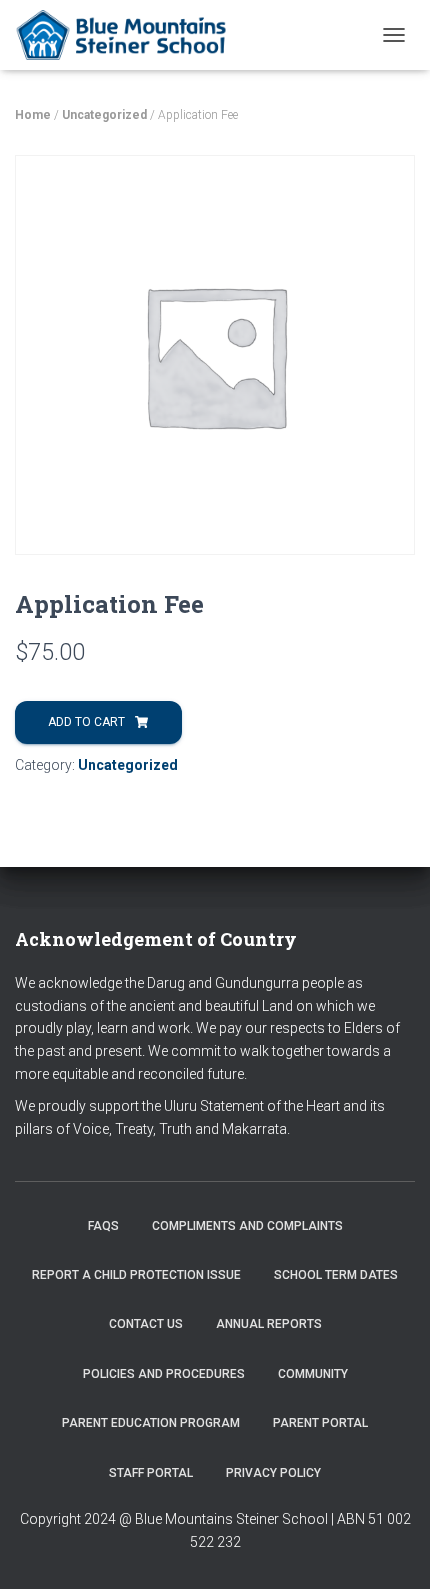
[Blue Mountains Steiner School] (131, 35)
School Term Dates (336, 1275)
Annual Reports (269, 1324)
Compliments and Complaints (247, 1226)
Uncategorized (104, 115)
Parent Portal (320, 1423)
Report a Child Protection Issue (136, 1275)
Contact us (146, 1324)
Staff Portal (151, 1473)
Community (313, 1374)
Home (33, 115)
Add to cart (86, 722)
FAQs (103, 1226)
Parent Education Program (151, 1423)
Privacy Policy (273, 1473)
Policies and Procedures (164, 1374)
